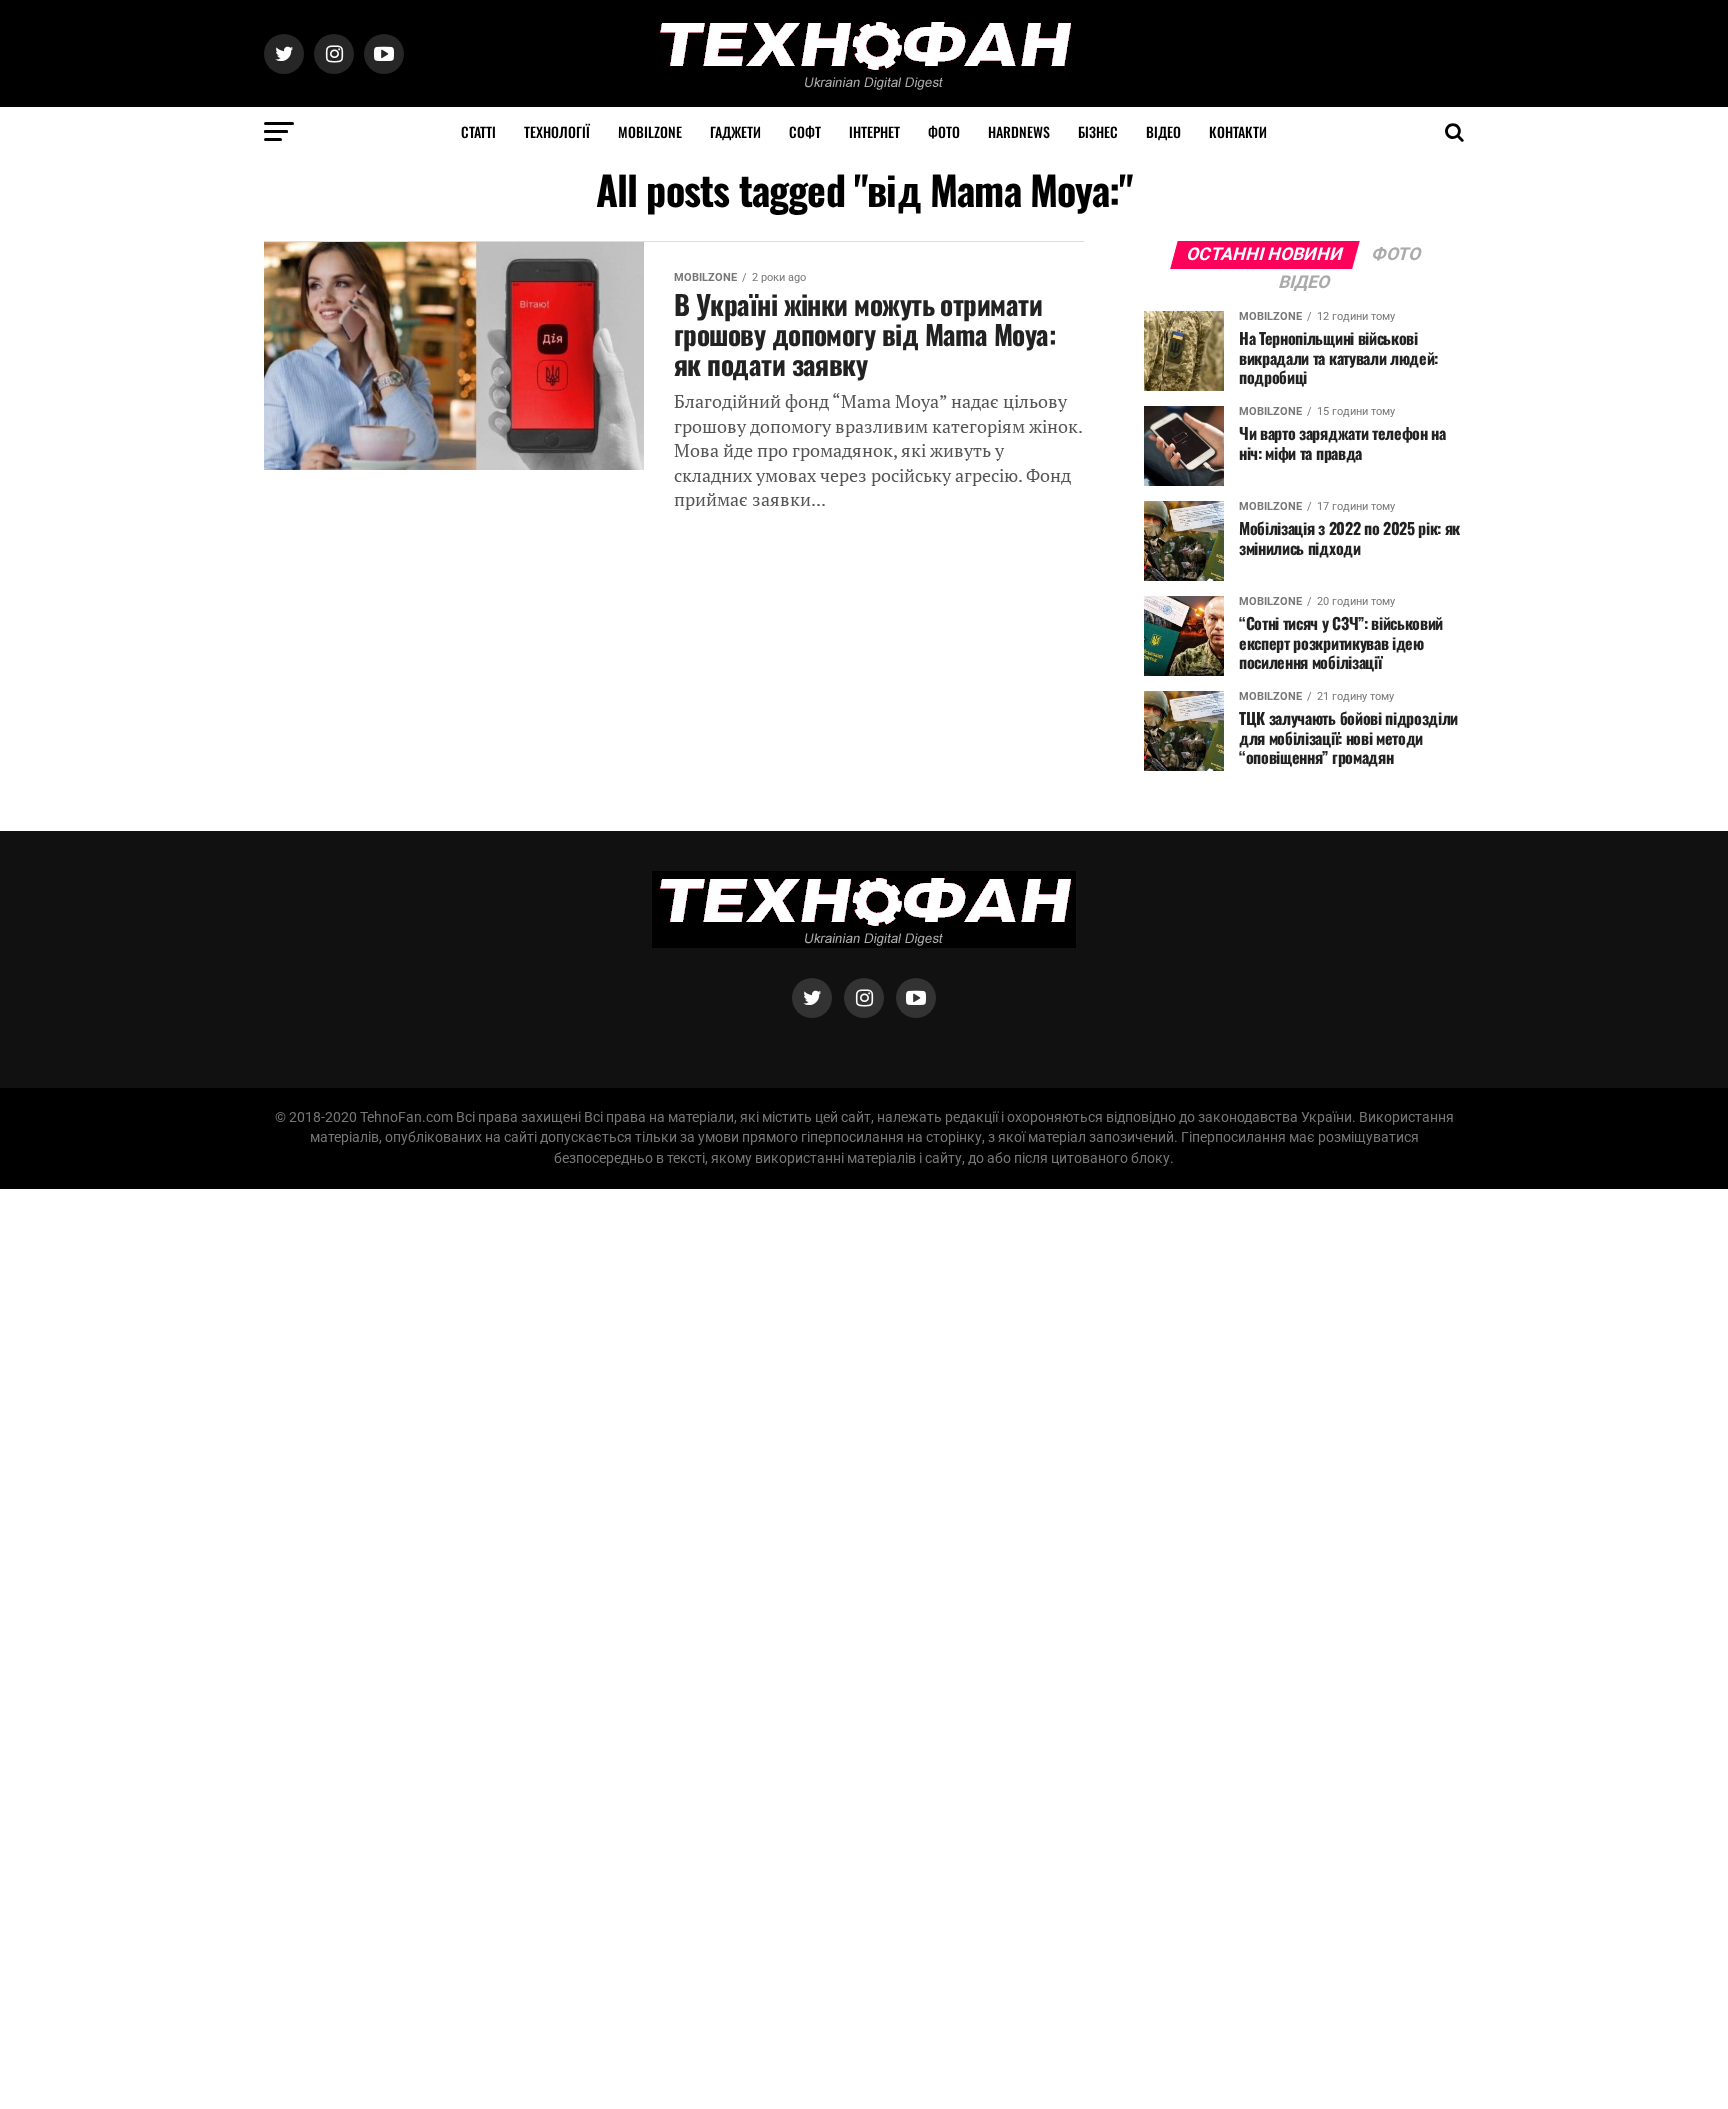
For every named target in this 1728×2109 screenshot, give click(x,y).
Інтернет (874, 131)
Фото (944, 131)
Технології (557, 131)
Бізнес (1098, 131)
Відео (1163, 131)
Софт (805, 131)
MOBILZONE (650, 131)
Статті (478, 131)
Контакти (1238, 131)
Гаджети (735, 131)
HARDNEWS (1019, 131)
